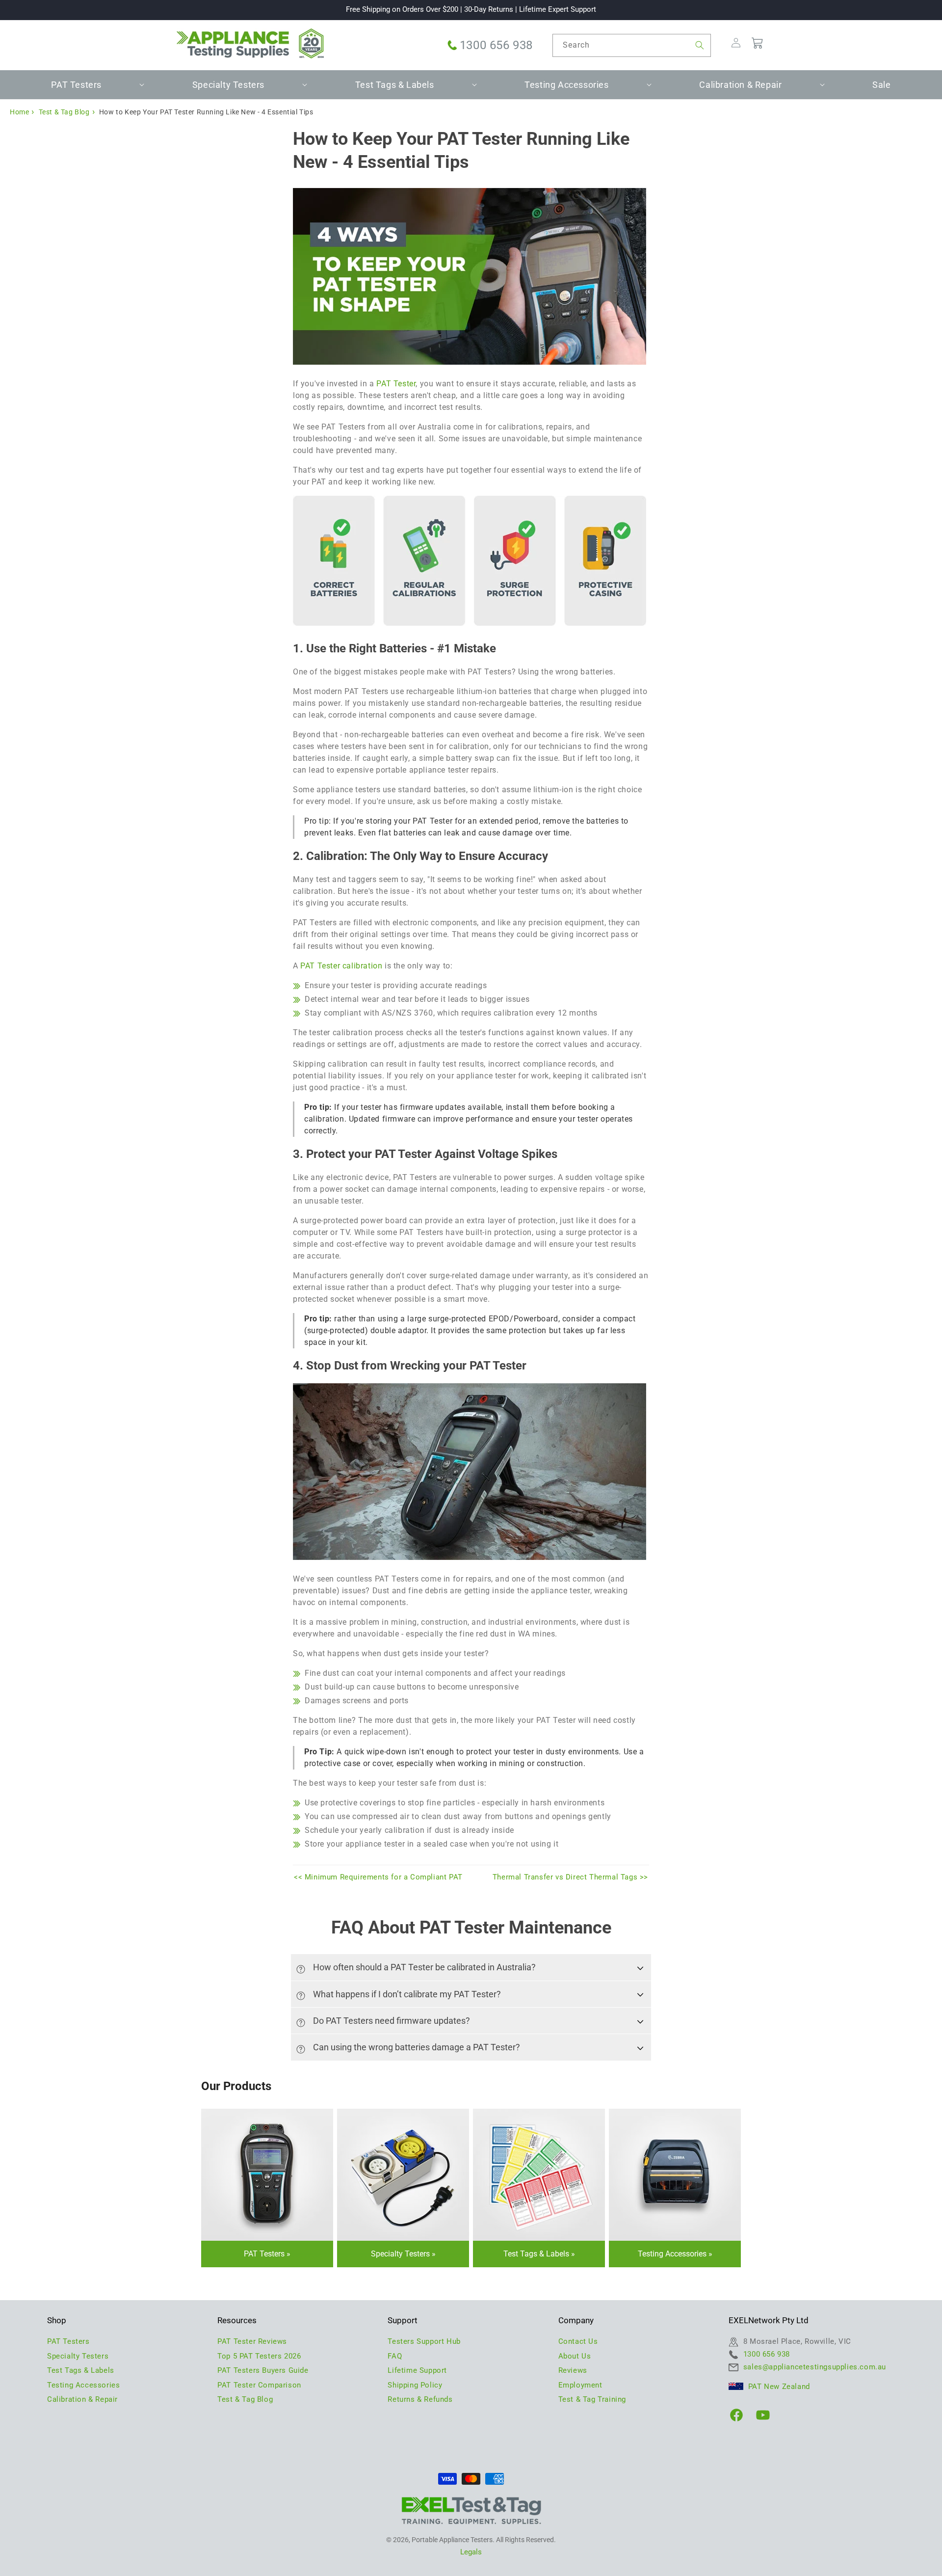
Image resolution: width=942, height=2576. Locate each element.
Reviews (573, 2370)
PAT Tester (396, 384)
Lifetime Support (417, 2370)
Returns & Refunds (420, 2399)
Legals (471, 2552)
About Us (575, 2356)
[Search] (700, 45)
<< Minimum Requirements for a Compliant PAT (378, 1877)
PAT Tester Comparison (259, 2385)
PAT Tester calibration (341, 966)
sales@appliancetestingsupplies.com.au (815, 2367)
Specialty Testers (400, 2254)
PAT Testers (264, 2254)
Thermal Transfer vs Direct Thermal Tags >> (570, 1877)
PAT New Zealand (779, 2387)
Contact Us (578, 2341)
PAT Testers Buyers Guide (263, 2370)
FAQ (395, 2356)
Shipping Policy (415, 2385)
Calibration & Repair (82, 2399)
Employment (580, 2385)
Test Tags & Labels (536, 2254)
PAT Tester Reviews (252, 2341)
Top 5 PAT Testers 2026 (259, 2356)
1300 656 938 (496, 45)
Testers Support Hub (424, 2341)
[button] (80, 85)
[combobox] (632, 45)
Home (19, 112)
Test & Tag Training (592, 2399)
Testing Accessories (672, 2254)
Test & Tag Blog (64, 112)
